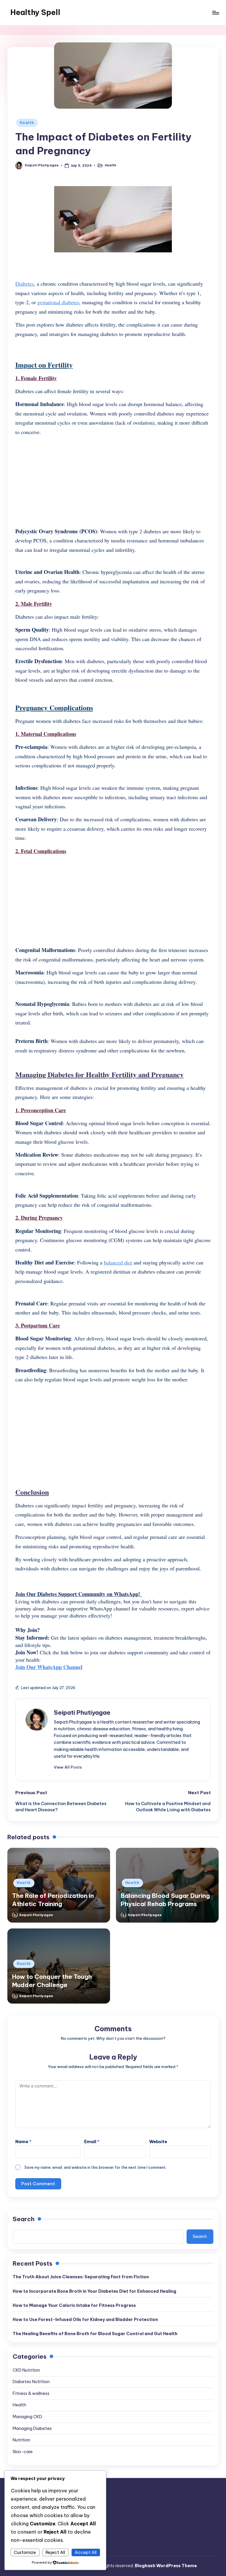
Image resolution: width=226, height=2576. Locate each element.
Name (23, 2142)
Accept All (86, 2552)
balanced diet (118, 1262)
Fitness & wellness (31, 2393)
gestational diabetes (58, 302)
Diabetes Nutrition (31, 2382)
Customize (25, 2552)
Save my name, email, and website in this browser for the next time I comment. (95, 2167)
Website (158, 2142)
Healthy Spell (35, 12)
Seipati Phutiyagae (82, 1712)
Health (27, 123)
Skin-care (23, 2452)
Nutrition (21, 2440)
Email (92, 2142)
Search (24, 2219)
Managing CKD (27, 2417)
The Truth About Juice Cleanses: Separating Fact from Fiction (81, 2277)
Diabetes (25, 284)
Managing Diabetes (32, 2428)
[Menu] (215, 13)
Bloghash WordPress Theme (166, 2566)
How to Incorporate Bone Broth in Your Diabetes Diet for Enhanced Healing (94, 2291)
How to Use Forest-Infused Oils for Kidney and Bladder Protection (85, 2320)
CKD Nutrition (26, 2370)
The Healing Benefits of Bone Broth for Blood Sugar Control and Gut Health (95, 2334)
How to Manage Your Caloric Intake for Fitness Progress (74, 2305)
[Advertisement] (113, 482)
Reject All (55, 2552)
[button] (68, 1767)
